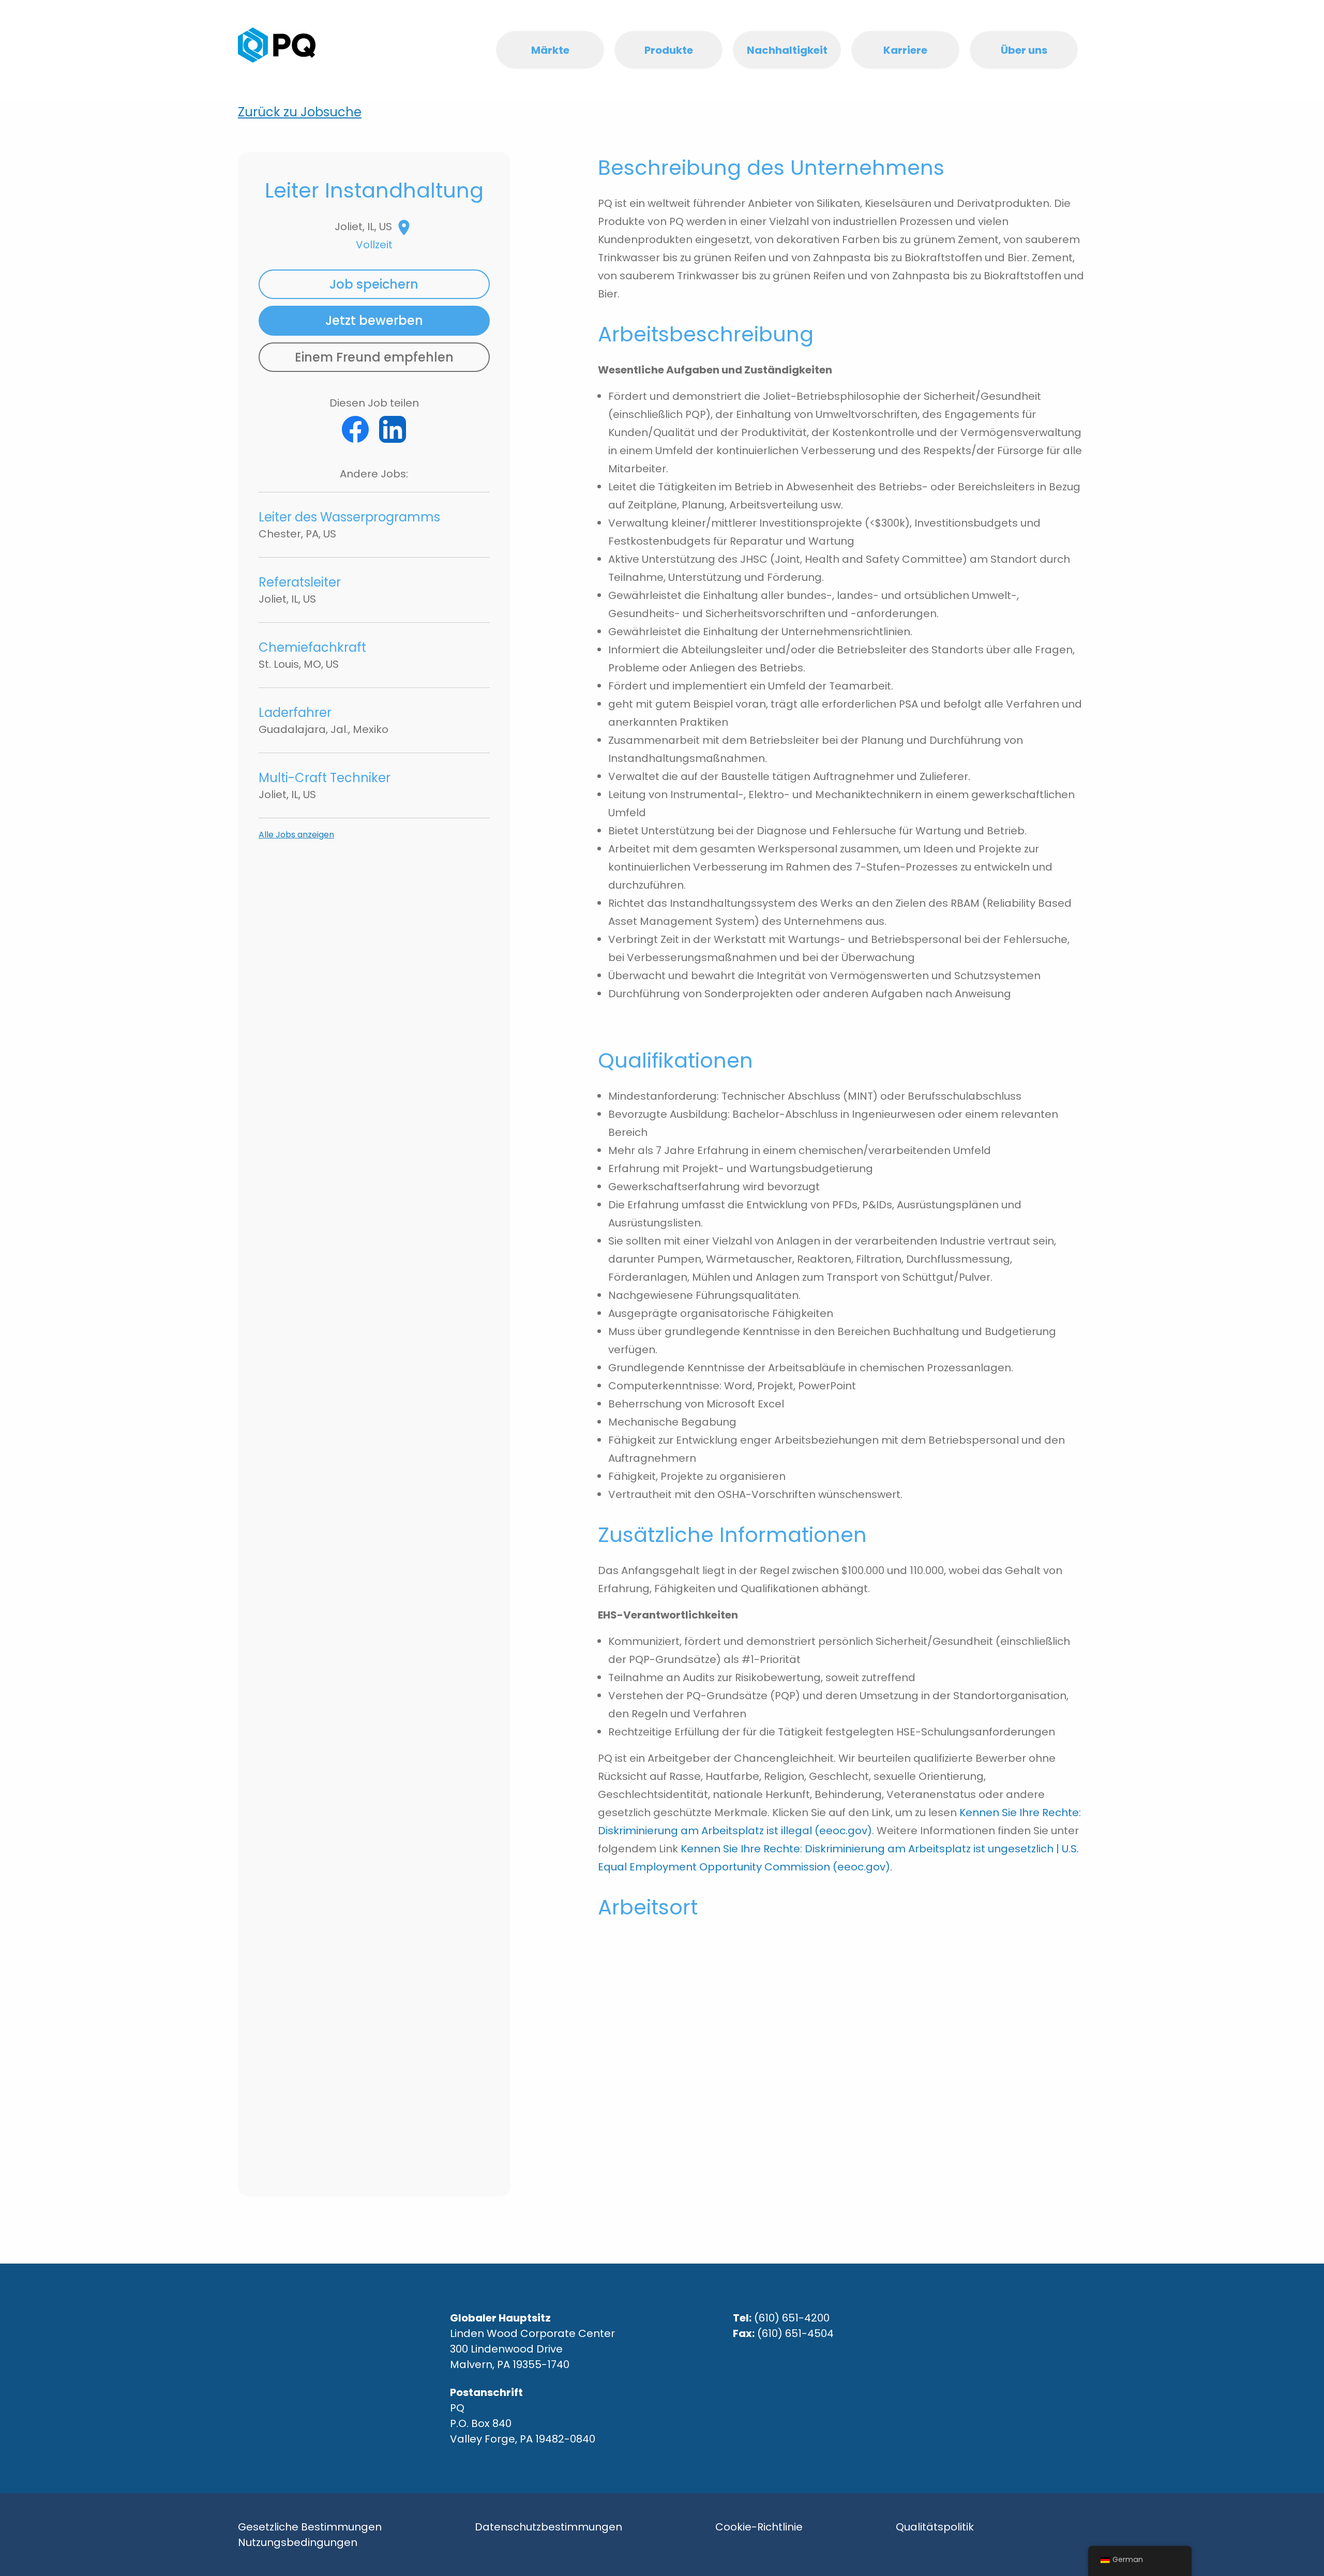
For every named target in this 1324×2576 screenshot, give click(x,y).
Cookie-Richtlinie (759, 2527)
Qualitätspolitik (935, 2527)
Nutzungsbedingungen (298, 2542)
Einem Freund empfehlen (374, 357)
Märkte (550, 50)
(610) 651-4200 (792, 2318)
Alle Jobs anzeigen (296, 835)
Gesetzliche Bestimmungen (310, 2527)
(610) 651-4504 (795, 2333)
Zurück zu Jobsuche (300, 112)
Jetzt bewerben (374, 320)
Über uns (1024, 50)
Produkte (669, 50)
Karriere (905, 50)
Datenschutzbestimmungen (548, 2527)
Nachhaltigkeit (787, 50)
